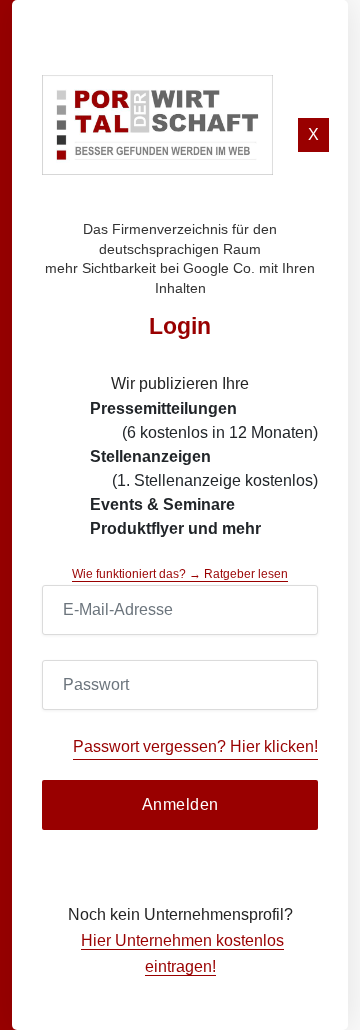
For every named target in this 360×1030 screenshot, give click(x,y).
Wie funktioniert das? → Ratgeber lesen (180, 574)
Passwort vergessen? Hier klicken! (195, 746)
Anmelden (180, 804)
